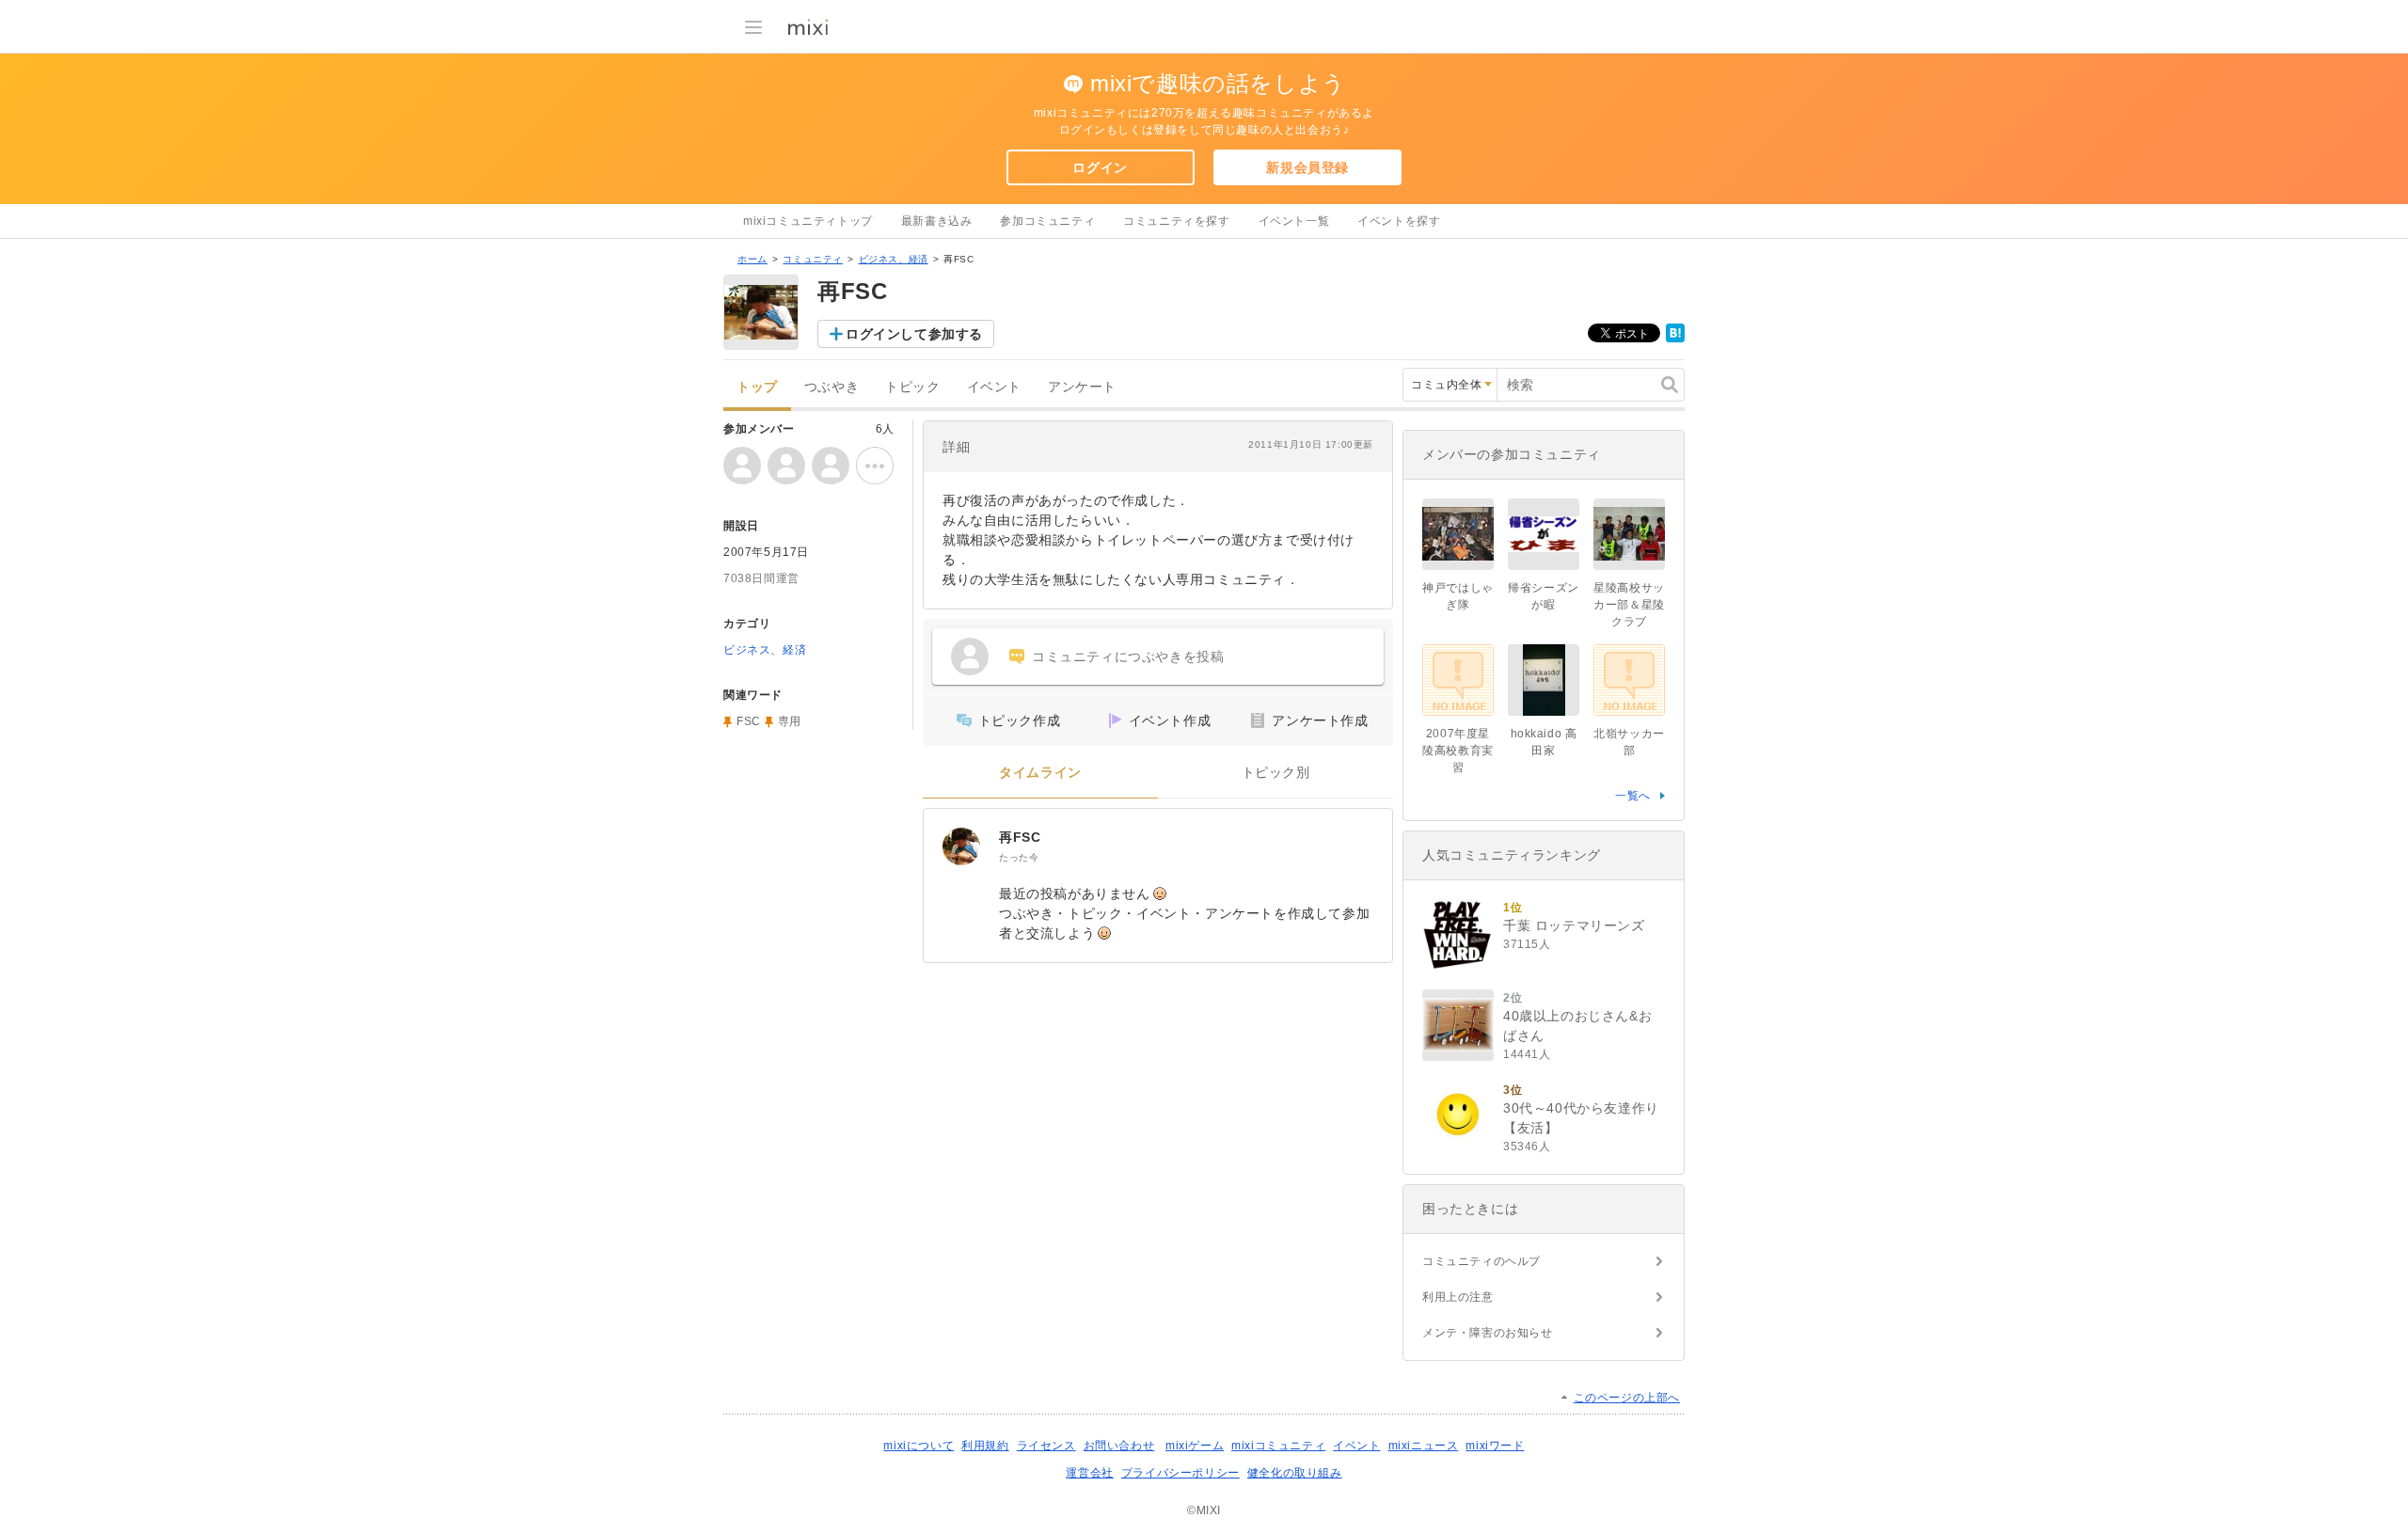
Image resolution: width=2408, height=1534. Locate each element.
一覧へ (1633, 796)
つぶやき (832, 387)
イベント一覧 (1294, 221)
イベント (994, 387)
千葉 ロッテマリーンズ (1574, 925)
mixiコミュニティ (1278, 1446)
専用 (790, 721)
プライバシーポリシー (1180, 1473)
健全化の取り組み (1295, 1473)
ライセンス (1046, 1446)
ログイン (1100, 167)
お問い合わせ (1119, 1446)
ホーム (752, 259)
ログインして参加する (914, 334)
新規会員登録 (1307, 167)
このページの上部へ (1627, 1398)
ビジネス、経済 (894, 259)
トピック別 (1276, 773)
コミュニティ (813, 259)
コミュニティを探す (1176, 221)
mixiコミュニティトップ (808, 221)
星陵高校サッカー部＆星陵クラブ (1629, 605)
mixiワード (1495, 1446)
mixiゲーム (1195, 1446)
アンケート (1082, 387)
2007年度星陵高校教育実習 (1458, 751)
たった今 (1019, 857)
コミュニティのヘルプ (1481, 1261)
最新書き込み (937, 221)
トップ (757, 387)
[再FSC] (961, 846)
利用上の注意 (1458, 1297)
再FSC (1020, 837)
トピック (912, 387)
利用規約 (985, 1446)
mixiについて (919, 1446)
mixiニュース (1424, 1446)
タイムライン (1040, 773)
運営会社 (1089, 1473)
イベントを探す (1399, 221)
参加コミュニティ (1047, 221)
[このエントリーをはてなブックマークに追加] (1675, 339)
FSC (749, 721)
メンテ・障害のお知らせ (1488, 1333)
